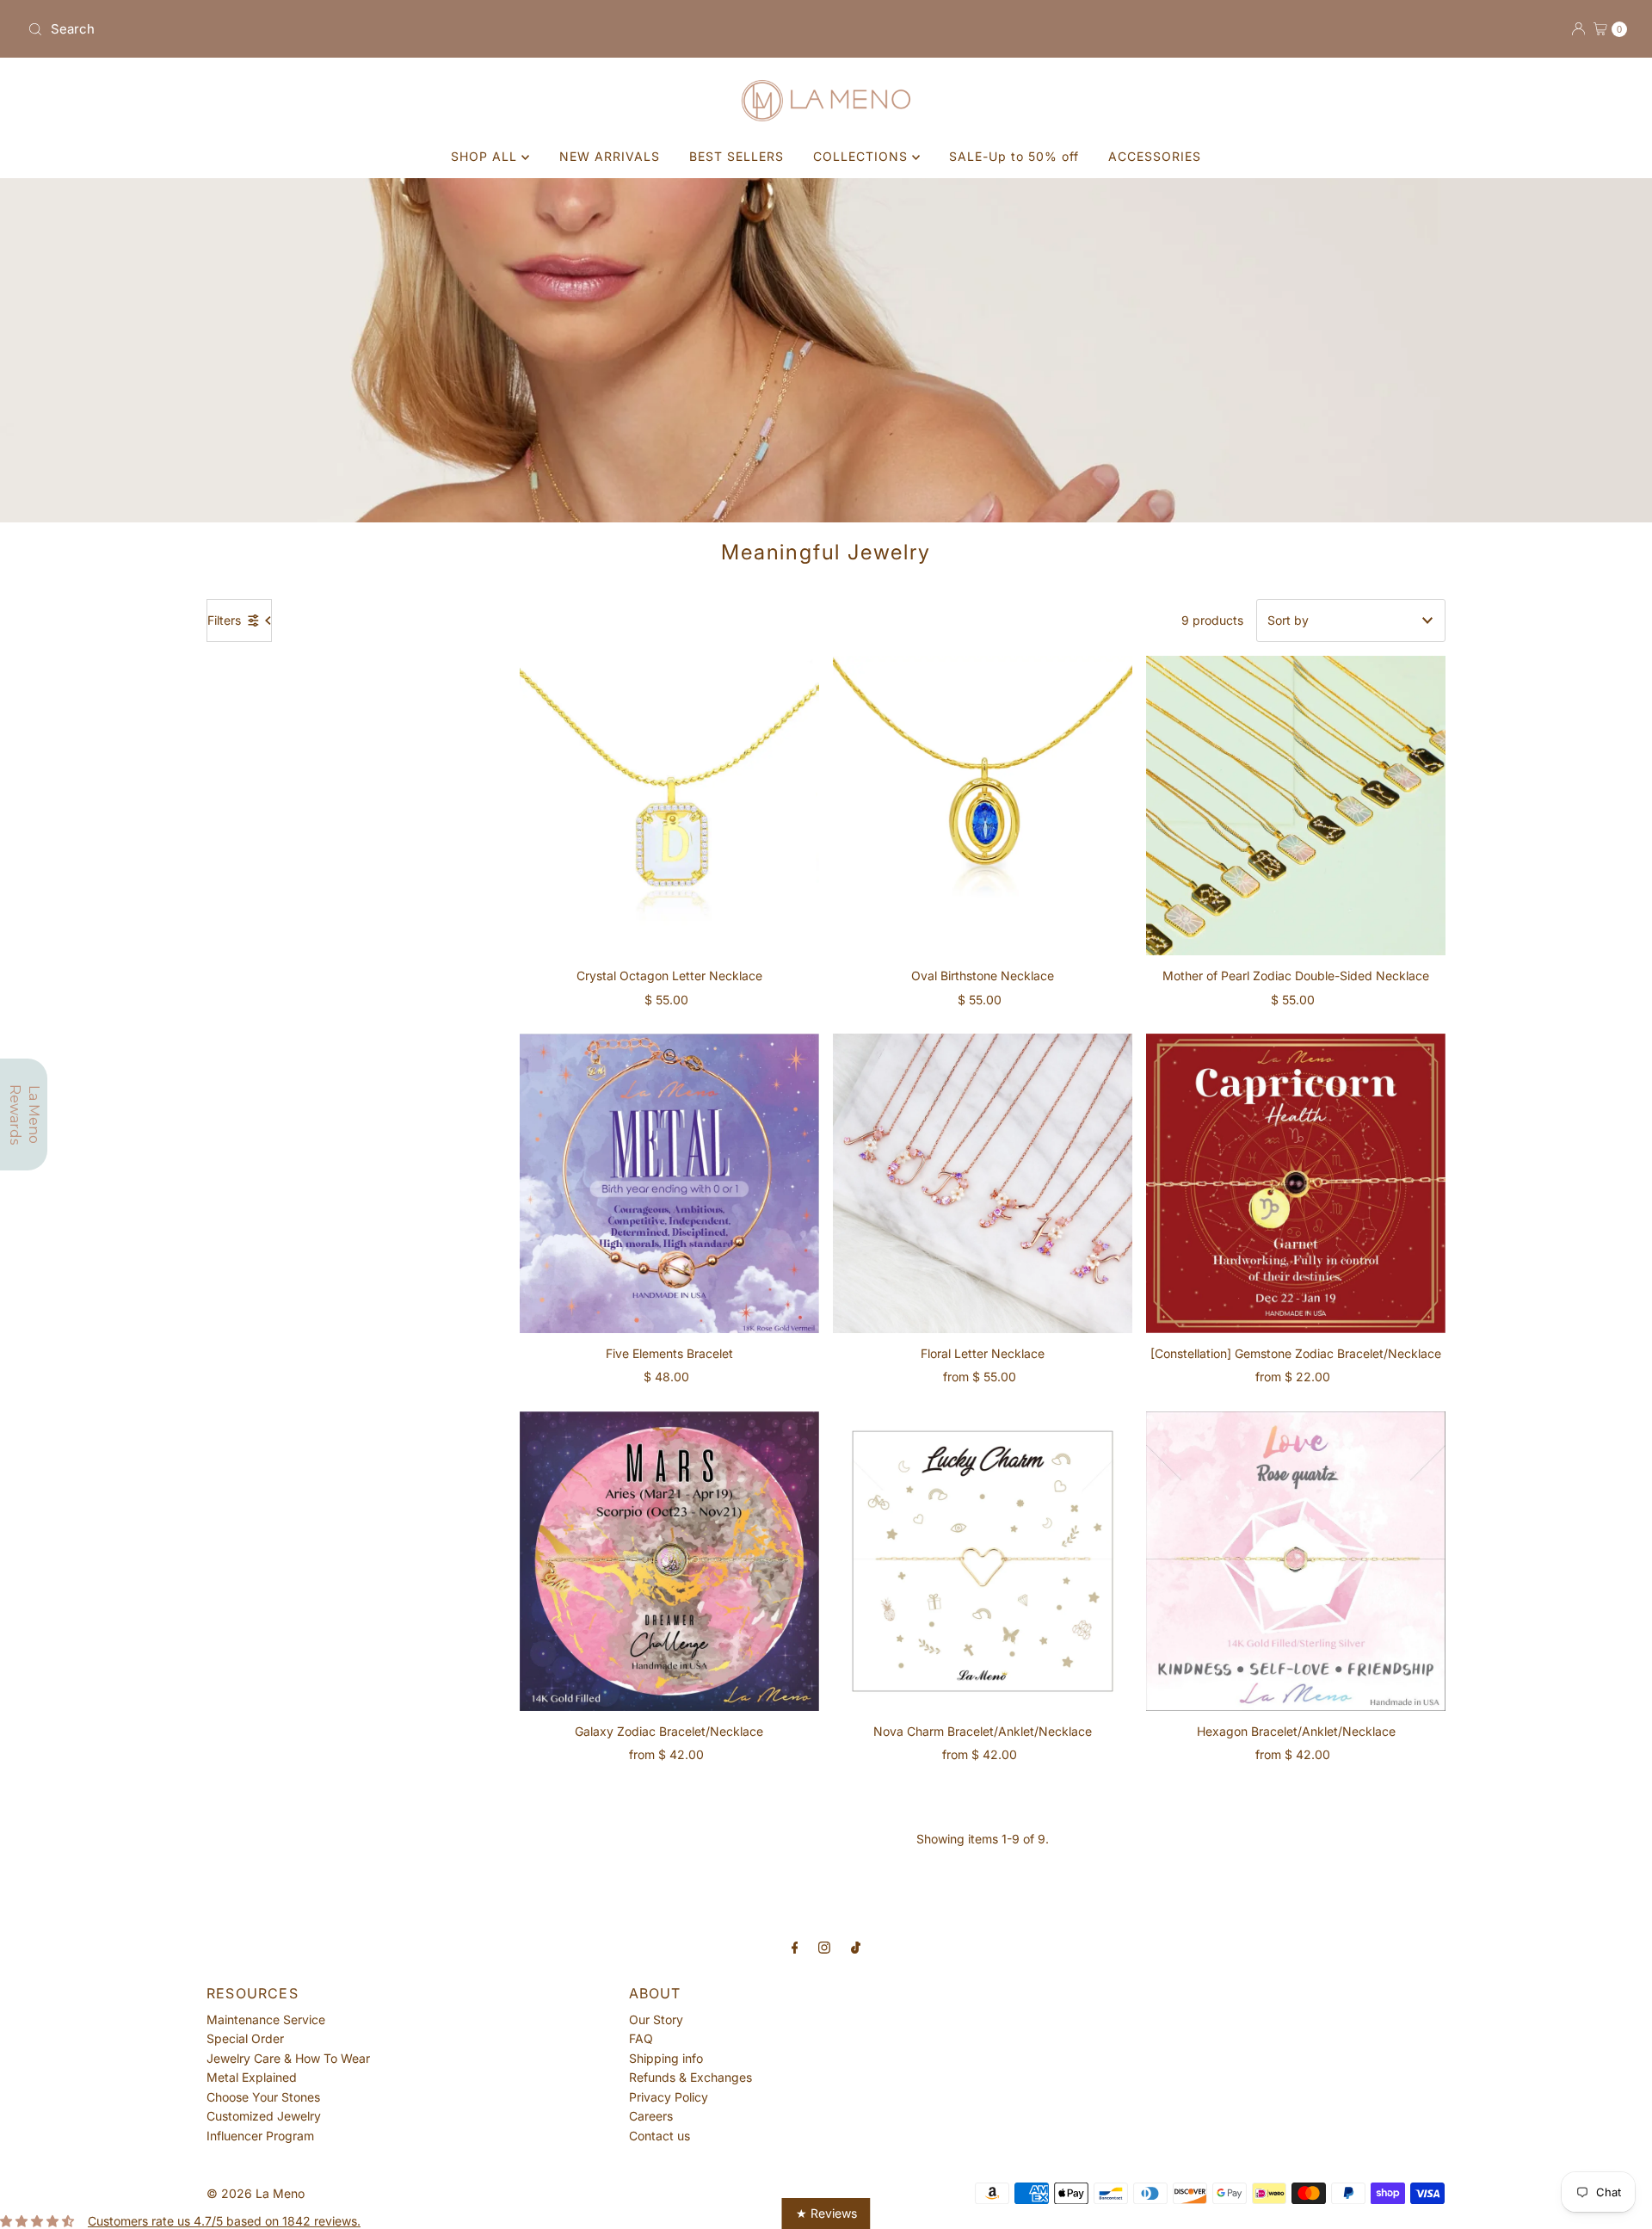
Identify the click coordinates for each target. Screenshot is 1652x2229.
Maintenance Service (266, 2019)
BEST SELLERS (737, 156)
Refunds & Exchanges (690, 2077)
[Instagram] (824, 1947)
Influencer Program (260, 2136)
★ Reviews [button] (826, 2213)
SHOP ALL (486, 156)
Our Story (656, 2019)
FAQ (641, 2038)
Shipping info (666, 2058)
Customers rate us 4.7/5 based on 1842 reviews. (224, 2221)
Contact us (660, 2136)
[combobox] (420, 29)
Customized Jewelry (264, 2116)
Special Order (245, 2038)
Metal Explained (252, 2077)
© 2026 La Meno (256, 2193)
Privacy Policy (669, 2097)
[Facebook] (795, 1947)
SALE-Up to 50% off (1014, 156)
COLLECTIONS (863, 156)
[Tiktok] (856, 1947)
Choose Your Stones (263, 2097)
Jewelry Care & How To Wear (288, 2058)
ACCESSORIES (1155, 156)
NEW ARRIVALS (610, 156)
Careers (651, 2116)
